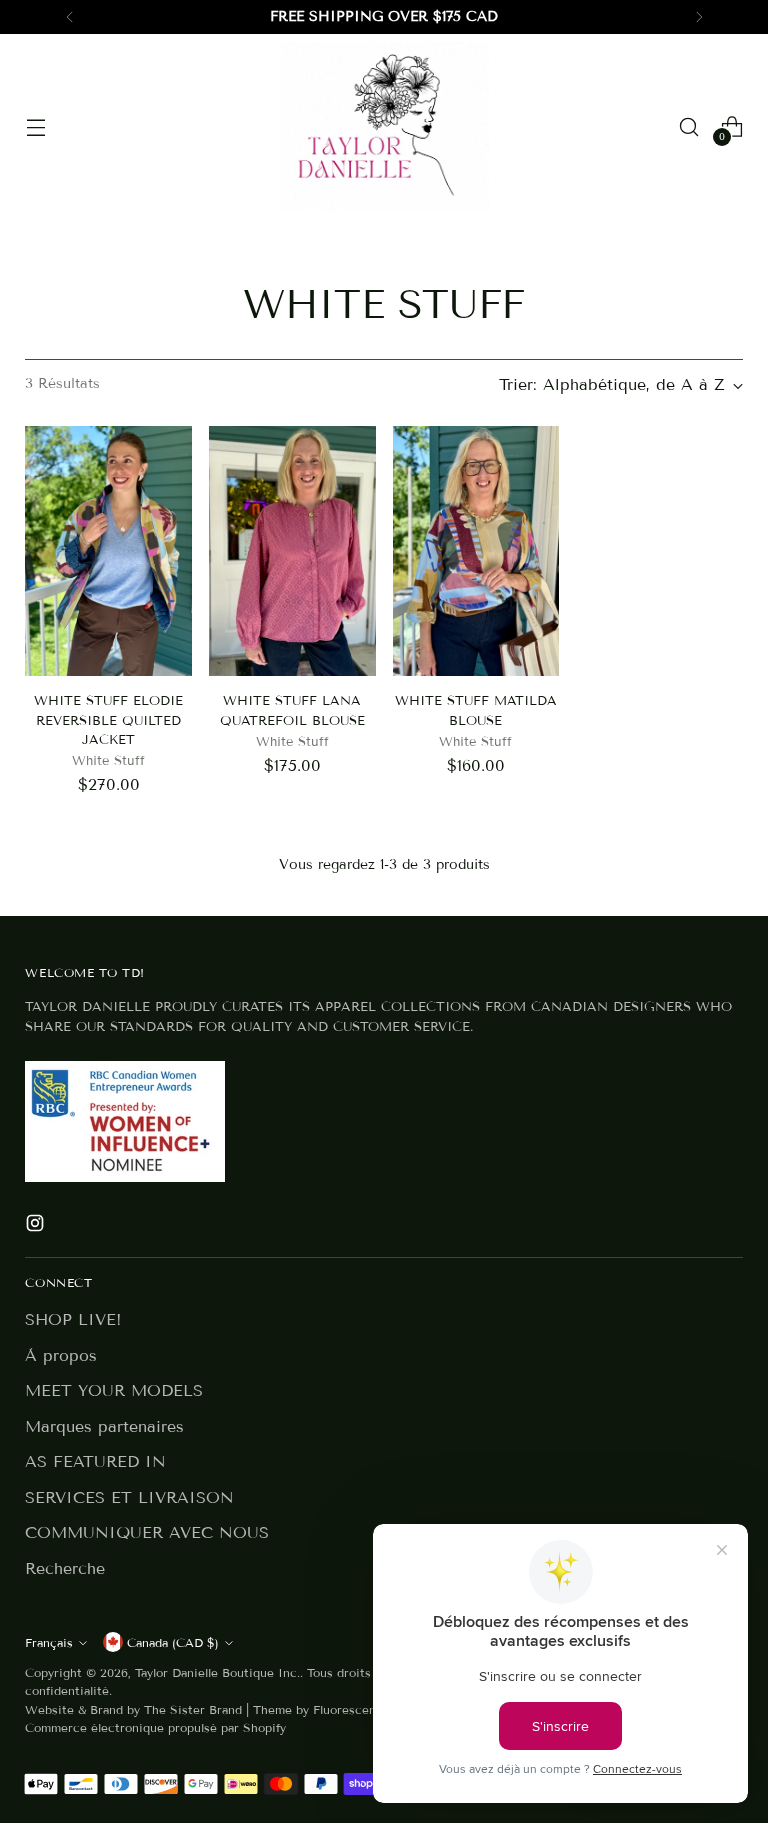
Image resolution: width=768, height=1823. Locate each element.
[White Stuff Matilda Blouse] (476, 551)
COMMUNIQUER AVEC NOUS (147, 1532)
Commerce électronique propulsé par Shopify (155, 1727)
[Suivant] (699, 17)
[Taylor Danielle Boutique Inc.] (384, 126)
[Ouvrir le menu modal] (35, 126)
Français (49, 1642)
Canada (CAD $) (173, 1642)
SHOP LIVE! (73, 1319)
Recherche (65, 1568)
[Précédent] (70, 17)
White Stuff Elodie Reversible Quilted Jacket (108, 720)
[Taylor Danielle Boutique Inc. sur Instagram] (37, 1226)
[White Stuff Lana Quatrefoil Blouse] (292, 551)
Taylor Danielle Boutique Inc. (217, 1672)
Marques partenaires (104, 1426)
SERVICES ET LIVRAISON (129, 1497)
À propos (61, 1355)
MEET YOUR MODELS (114, 1390)
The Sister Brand (193, 1709)
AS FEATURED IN (95, 1461)
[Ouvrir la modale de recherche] (689, 126)
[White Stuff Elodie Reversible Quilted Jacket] (108, 551)
